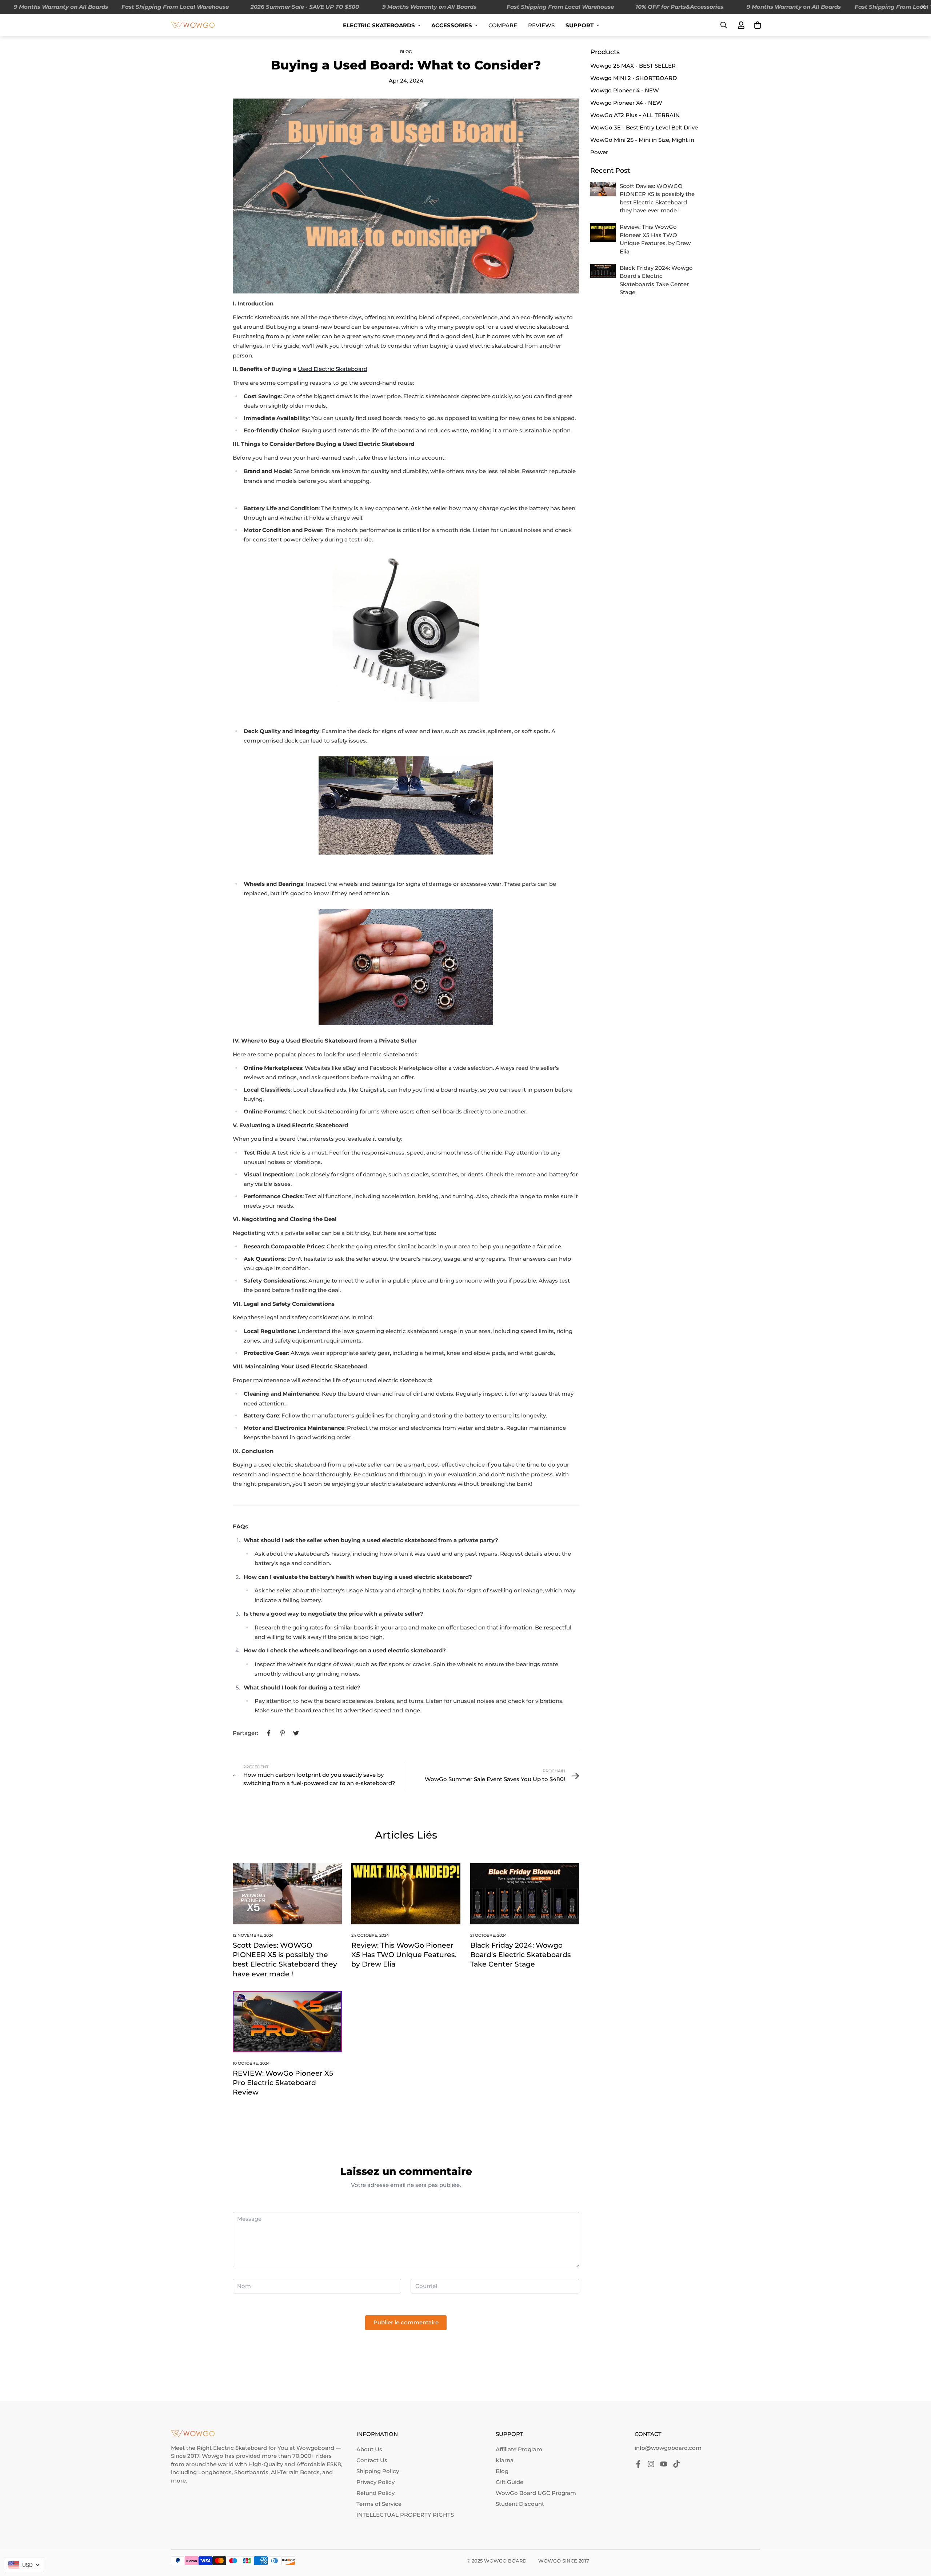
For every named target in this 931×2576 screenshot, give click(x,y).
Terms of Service (379, 2504)
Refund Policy (375, 2493)
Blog (406, 52)
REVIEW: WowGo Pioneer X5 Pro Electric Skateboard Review (283, 2083)
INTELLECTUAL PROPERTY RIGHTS (405, 2515)
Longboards (215, 2472)
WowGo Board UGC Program (536, 2493)
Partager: (245, 1733)
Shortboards (251, 2472)
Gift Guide (510, 2482)
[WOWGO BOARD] (193, 25)
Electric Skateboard (240, 2448)
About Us (369, 2449)
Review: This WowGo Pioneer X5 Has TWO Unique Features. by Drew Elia (404, 1955)
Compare (503, 25)
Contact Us (372, 2460)
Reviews (541, 25)
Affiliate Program (519, 2449)
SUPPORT (580, 25)
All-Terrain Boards (295, 2472)
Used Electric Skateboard (333, 369)
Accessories (452, 25)
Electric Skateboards (379, 25)
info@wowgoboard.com (668, 2448)
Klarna (505, 2460)
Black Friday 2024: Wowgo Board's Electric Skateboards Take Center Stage (521, 1955)
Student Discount (520, 2504)
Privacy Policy (375, 2482)
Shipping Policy (378, 2471)
